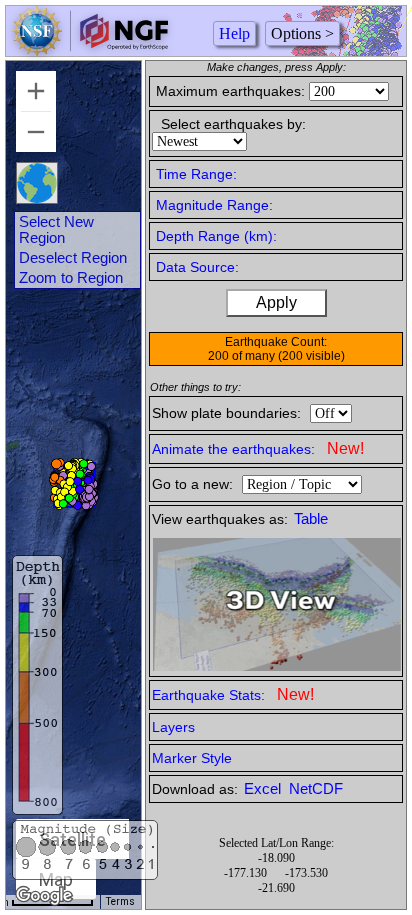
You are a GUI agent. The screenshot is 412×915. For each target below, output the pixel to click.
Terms (120, 901)
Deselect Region (73, 258)
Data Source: (197, 267)
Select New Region (56, 230)
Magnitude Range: (214, 205)
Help (234, 33)
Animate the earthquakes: (258, 448)
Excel (264, 789)
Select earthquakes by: (233, 124)
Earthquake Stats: (233, 694)
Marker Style (192, 758)
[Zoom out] (36, 132)
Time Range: (196, 174)
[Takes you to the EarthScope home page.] (90, 50)
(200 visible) (311, 356)
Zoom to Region (71, 278)
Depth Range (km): (216, 236)
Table (311, 519)
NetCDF (316, 789)
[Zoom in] (36, 91)
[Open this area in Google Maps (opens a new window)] (44, 896)
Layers (173, 727)
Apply (276, 302)
